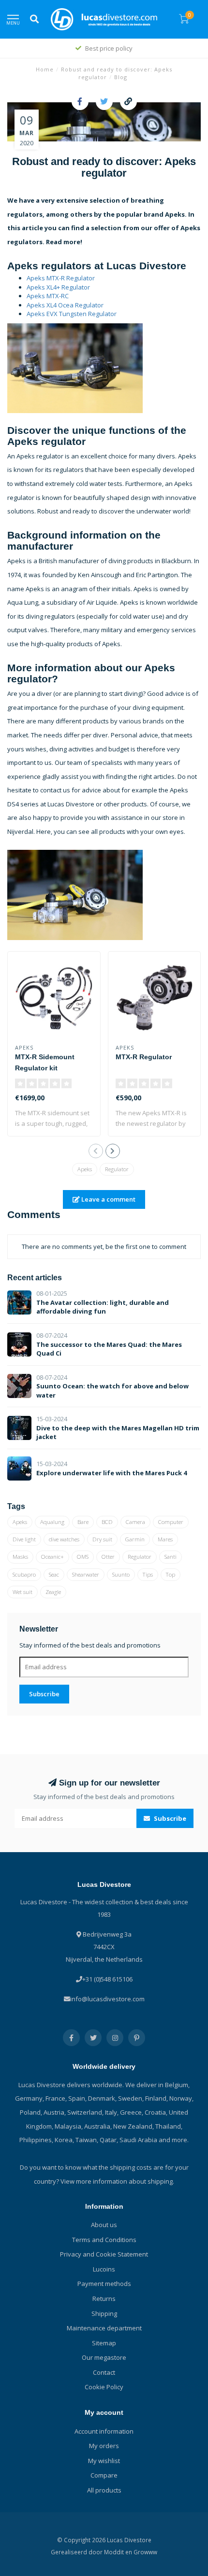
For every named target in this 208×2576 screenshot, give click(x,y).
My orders (104, 2446)
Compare (104, 2475)
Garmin (135, 1539)
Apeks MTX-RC (48, 296)
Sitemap (104, 2343)
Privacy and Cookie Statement (104, 2254)
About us (104, 2225)
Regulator (117, 1169)
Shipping (104, 2313)
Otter (108, 1557)
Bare (83, 1522)
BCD (107, 1522)
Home (45, 69)
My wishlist (104, 2461)
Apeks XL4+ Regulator (58, 287)
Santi (171, 1557)
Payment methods (104, 2284)
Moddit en (119, 2552)
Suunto (121, 1574)
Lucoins (104, 2269)
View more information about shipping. (117, 2181)
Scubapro (24, 1574)
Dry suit (102, 1539)
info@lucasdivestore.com (107, 1999)
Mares (165, 1539)
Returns (104, 2299)
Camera (135, 1522)
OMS (83, 1557)
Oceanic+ (52, 1557)
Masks (20, 1557)
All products (104, 2490)
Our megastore (104, 2357)
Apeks (85, 1169)
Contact (104, 2372)
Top (171, 1574)
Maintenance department (104, 2328)
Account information (104, 2431)
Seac (54, 1574)
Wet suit (22, 1592)
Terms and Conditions (104, 2240)
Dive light (24, 1539)
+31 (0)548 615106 (107, 1979)
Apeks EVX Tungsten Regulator (72, 314)
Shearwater (86, 1574)
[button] (96, 1151)
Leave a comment (108, 1199)
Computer (171, 1522)
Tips (148, 1574)
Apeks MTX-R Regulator (61, 278)
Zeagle (53, 1592)
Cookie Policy (104, 2387)
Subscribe (44, 1694)
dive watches (64, 1539)
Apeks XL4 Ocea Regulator (65, 305)
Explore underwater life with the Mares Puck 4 (111, 1473)
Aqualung (52, 1522)
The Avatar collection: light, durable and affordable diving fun (103, 1307)
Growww (145, 2552)
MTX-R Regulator (144, 1057)
